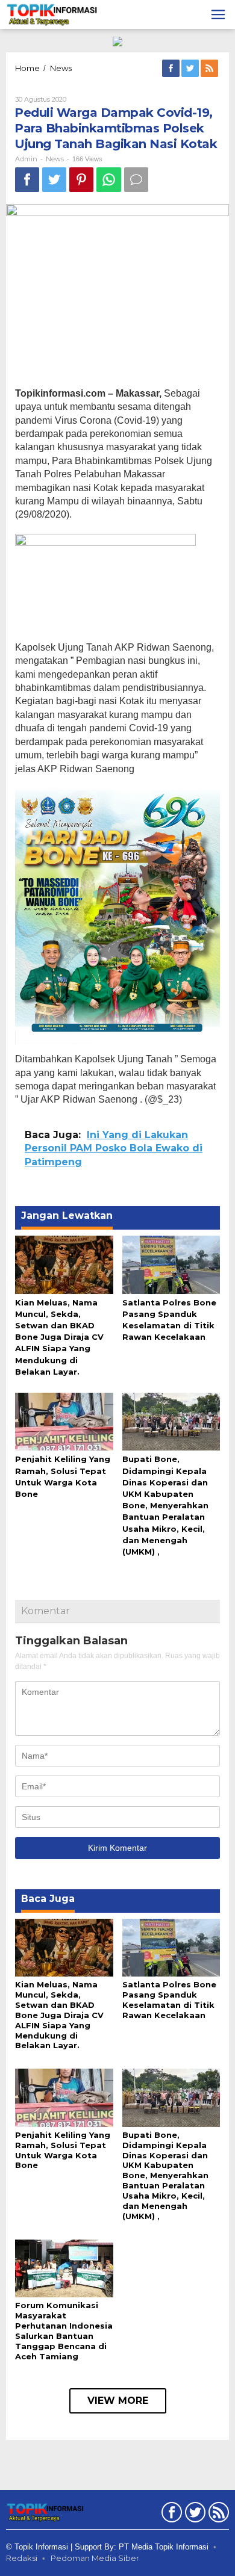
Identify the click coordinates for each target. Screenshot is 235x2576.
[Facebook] (172, 69)
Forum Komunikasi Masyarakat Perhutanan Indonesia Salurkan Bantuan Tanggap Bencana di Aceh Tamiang (64, 2331)
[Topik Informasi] (53, 14)
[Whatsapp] (109, 180)
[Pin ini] (81, 180)
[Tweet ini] (54, 180)
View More (118, 2401)
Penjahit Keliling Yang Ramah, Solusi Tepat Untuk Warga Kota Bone (63, 2150)
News (55, 159)
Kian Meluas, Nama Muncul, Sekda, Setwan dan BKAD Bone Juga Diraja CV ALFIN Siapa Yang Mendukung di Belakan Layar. (59, 1337)
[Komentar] (136, 180)
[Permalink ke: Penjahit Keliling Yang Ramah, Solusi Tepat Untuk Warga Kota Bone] (64, 1421)
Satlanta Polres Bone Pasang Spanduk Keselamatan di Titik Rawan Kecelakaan (169, 2000)
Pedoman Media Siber (95, 2558)
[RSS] (210, 69)
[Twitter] (191, 69)
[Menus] (218, 14)
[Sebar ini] (27, 180)
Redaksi (22, 2558)
